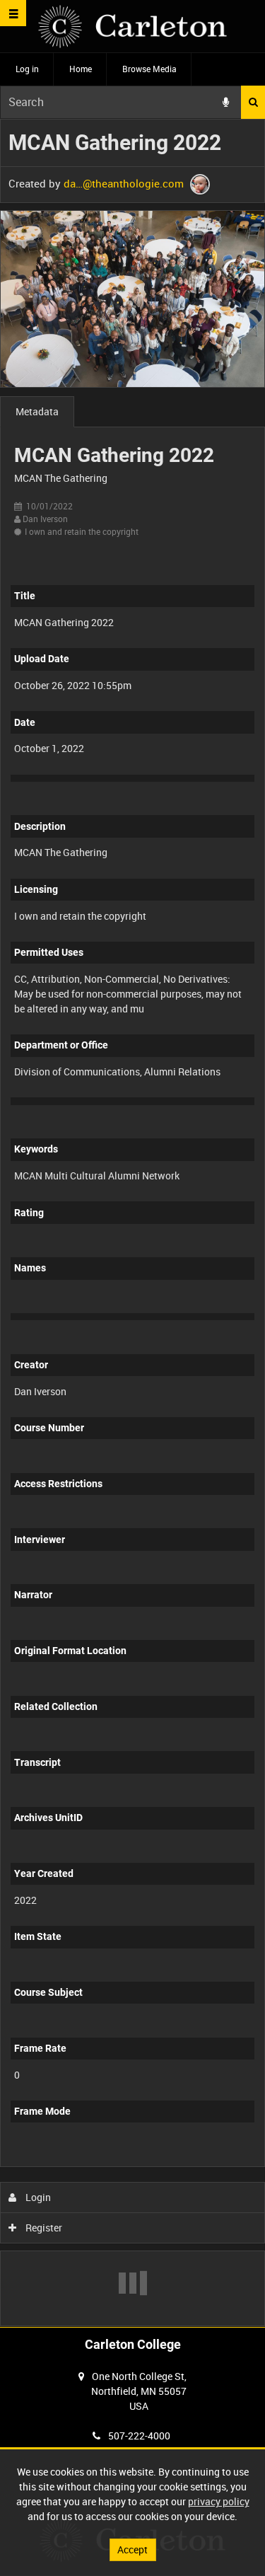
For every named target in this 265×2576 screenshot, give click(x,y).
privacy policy (219, 2501)
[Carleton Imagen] (132, 27)
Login (37, 2197)
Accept (132, 2549)
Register (43, 2228)
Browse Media (149, 69)
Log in (27, 69)
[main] (132, 1223)
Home (81, 69)
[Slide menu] (13, 13)
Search (253, 102)
